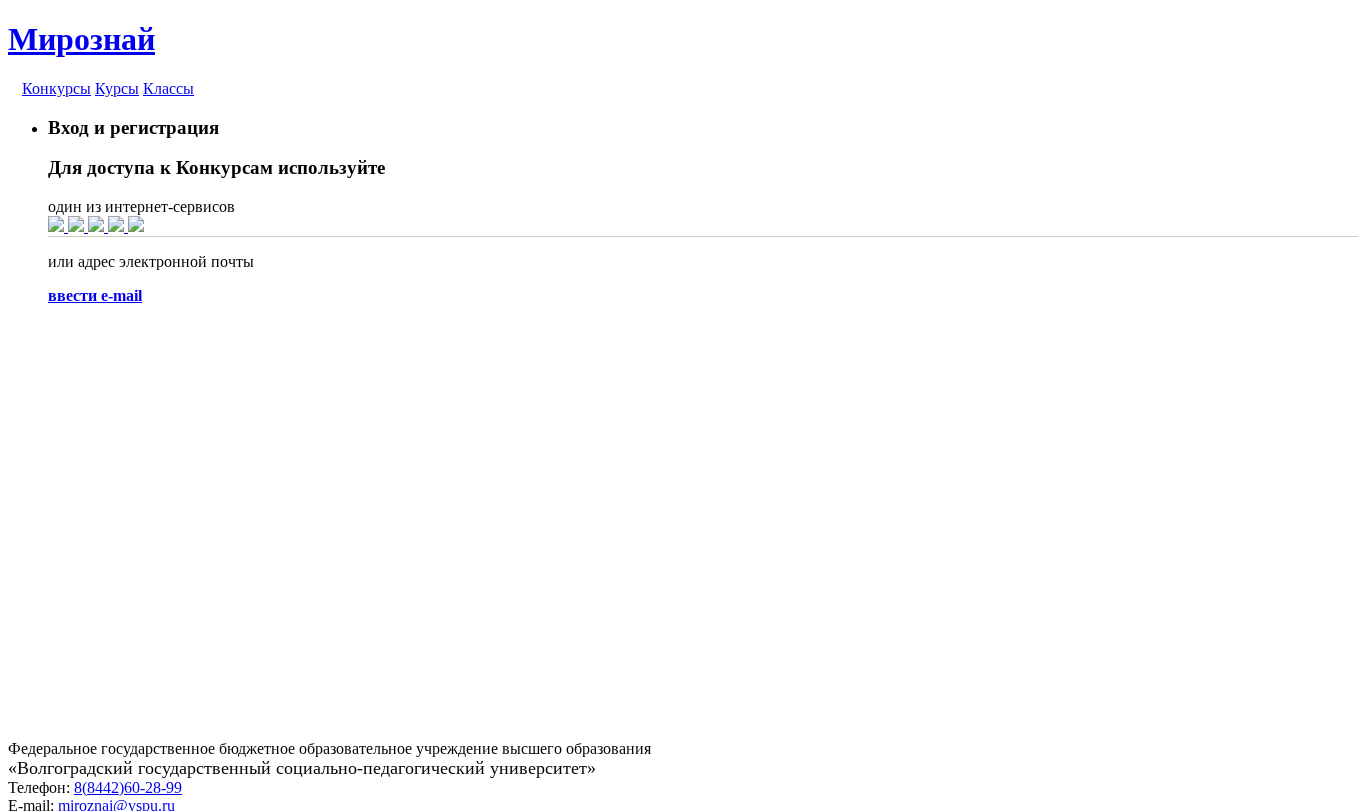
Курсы (117, 88)
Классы (168, 88)
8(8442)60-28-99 (128, 787)
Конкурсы (56, 88)
